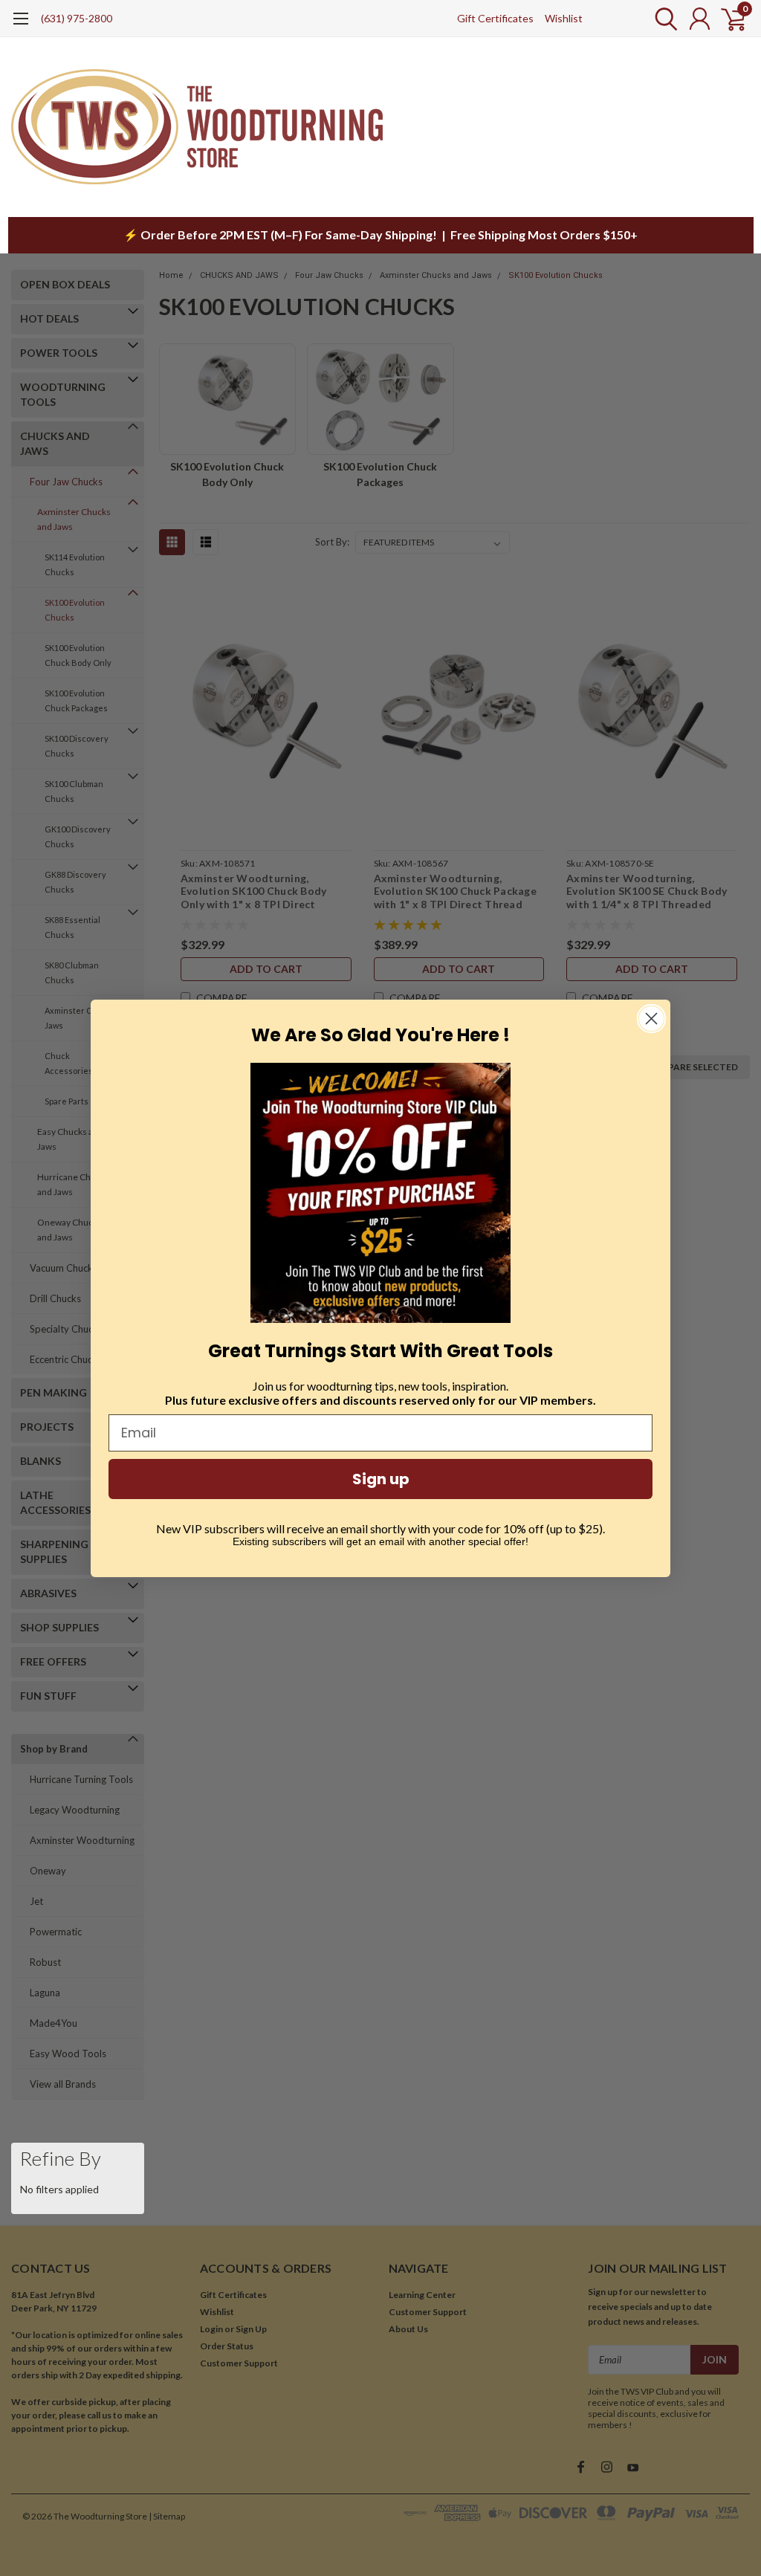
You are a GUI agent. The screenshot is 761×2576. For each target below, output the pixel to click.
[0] (728, 19)
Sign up (381, 1479)
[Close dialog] (651, 1019)
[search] (663, 19)
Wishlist (564, 18)
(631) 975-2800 (77, 18)
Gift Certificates (495, 18)
